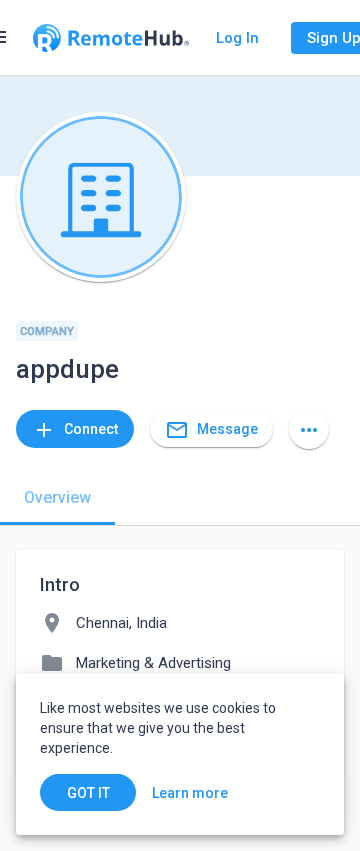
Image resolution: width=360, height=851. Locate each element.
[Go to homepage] (111, 38)
